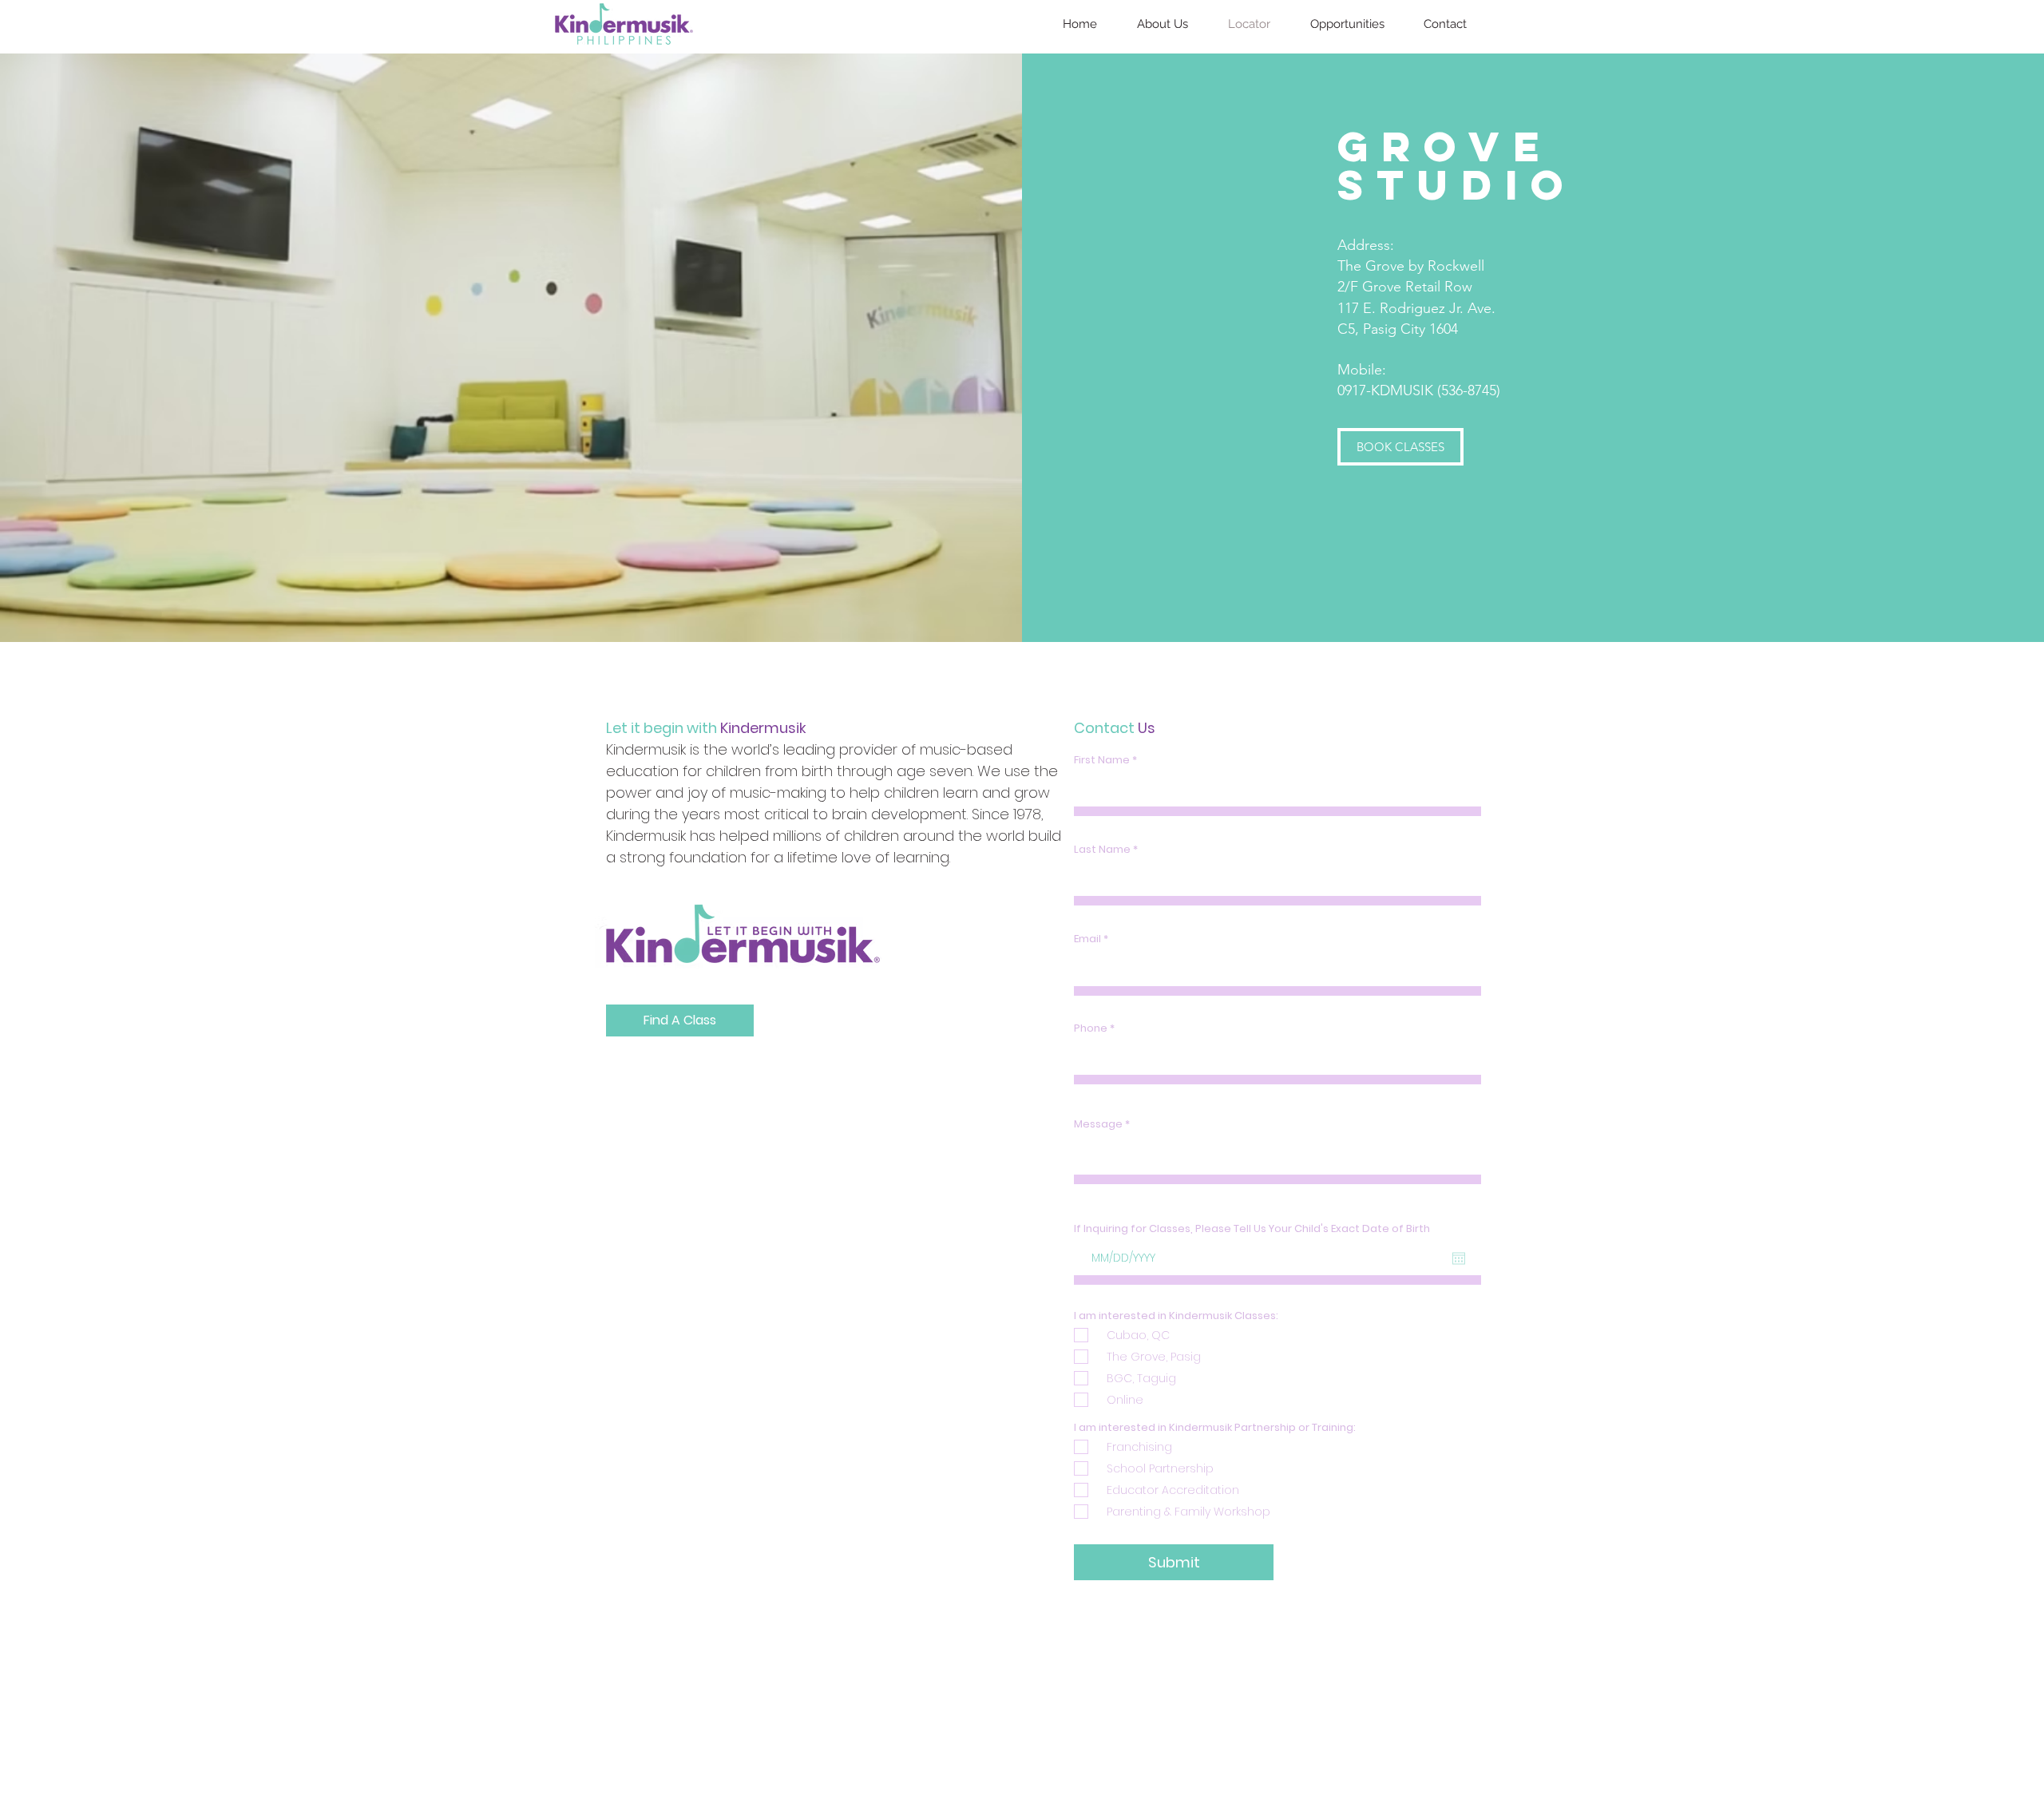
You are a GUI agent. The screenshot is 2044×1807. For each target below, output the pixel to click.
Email (1087, 939)
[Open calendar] (1459, 1258)
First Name (1102, 760)
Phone (1091, 1028)
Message (1098, 1124)
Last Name (1102, 849)
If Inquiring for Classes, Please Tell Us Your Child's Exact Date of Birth (1252, 1228)
